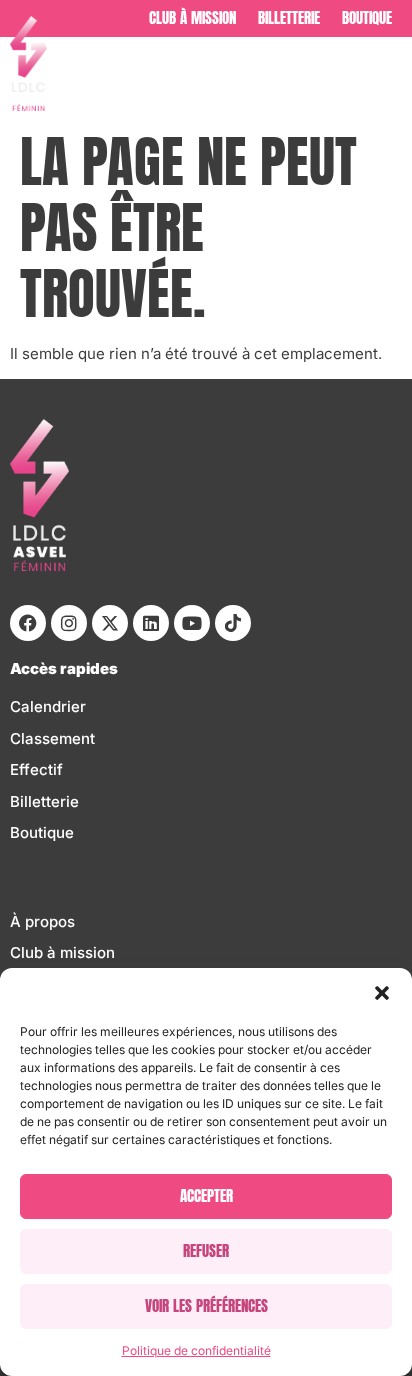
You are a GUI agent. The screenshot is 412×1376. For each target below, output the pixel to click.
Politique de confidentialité (196, 1350)
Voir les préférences (206, 1305)
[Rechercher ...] (392, 78)
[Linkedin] (151, 623)
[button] (382, 993)
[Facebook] (28, 623)
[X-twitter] (110, 623)
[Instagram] (69, 623)
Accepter (206, 1195)
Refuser (206, 1250)
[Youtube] (192, 623)
